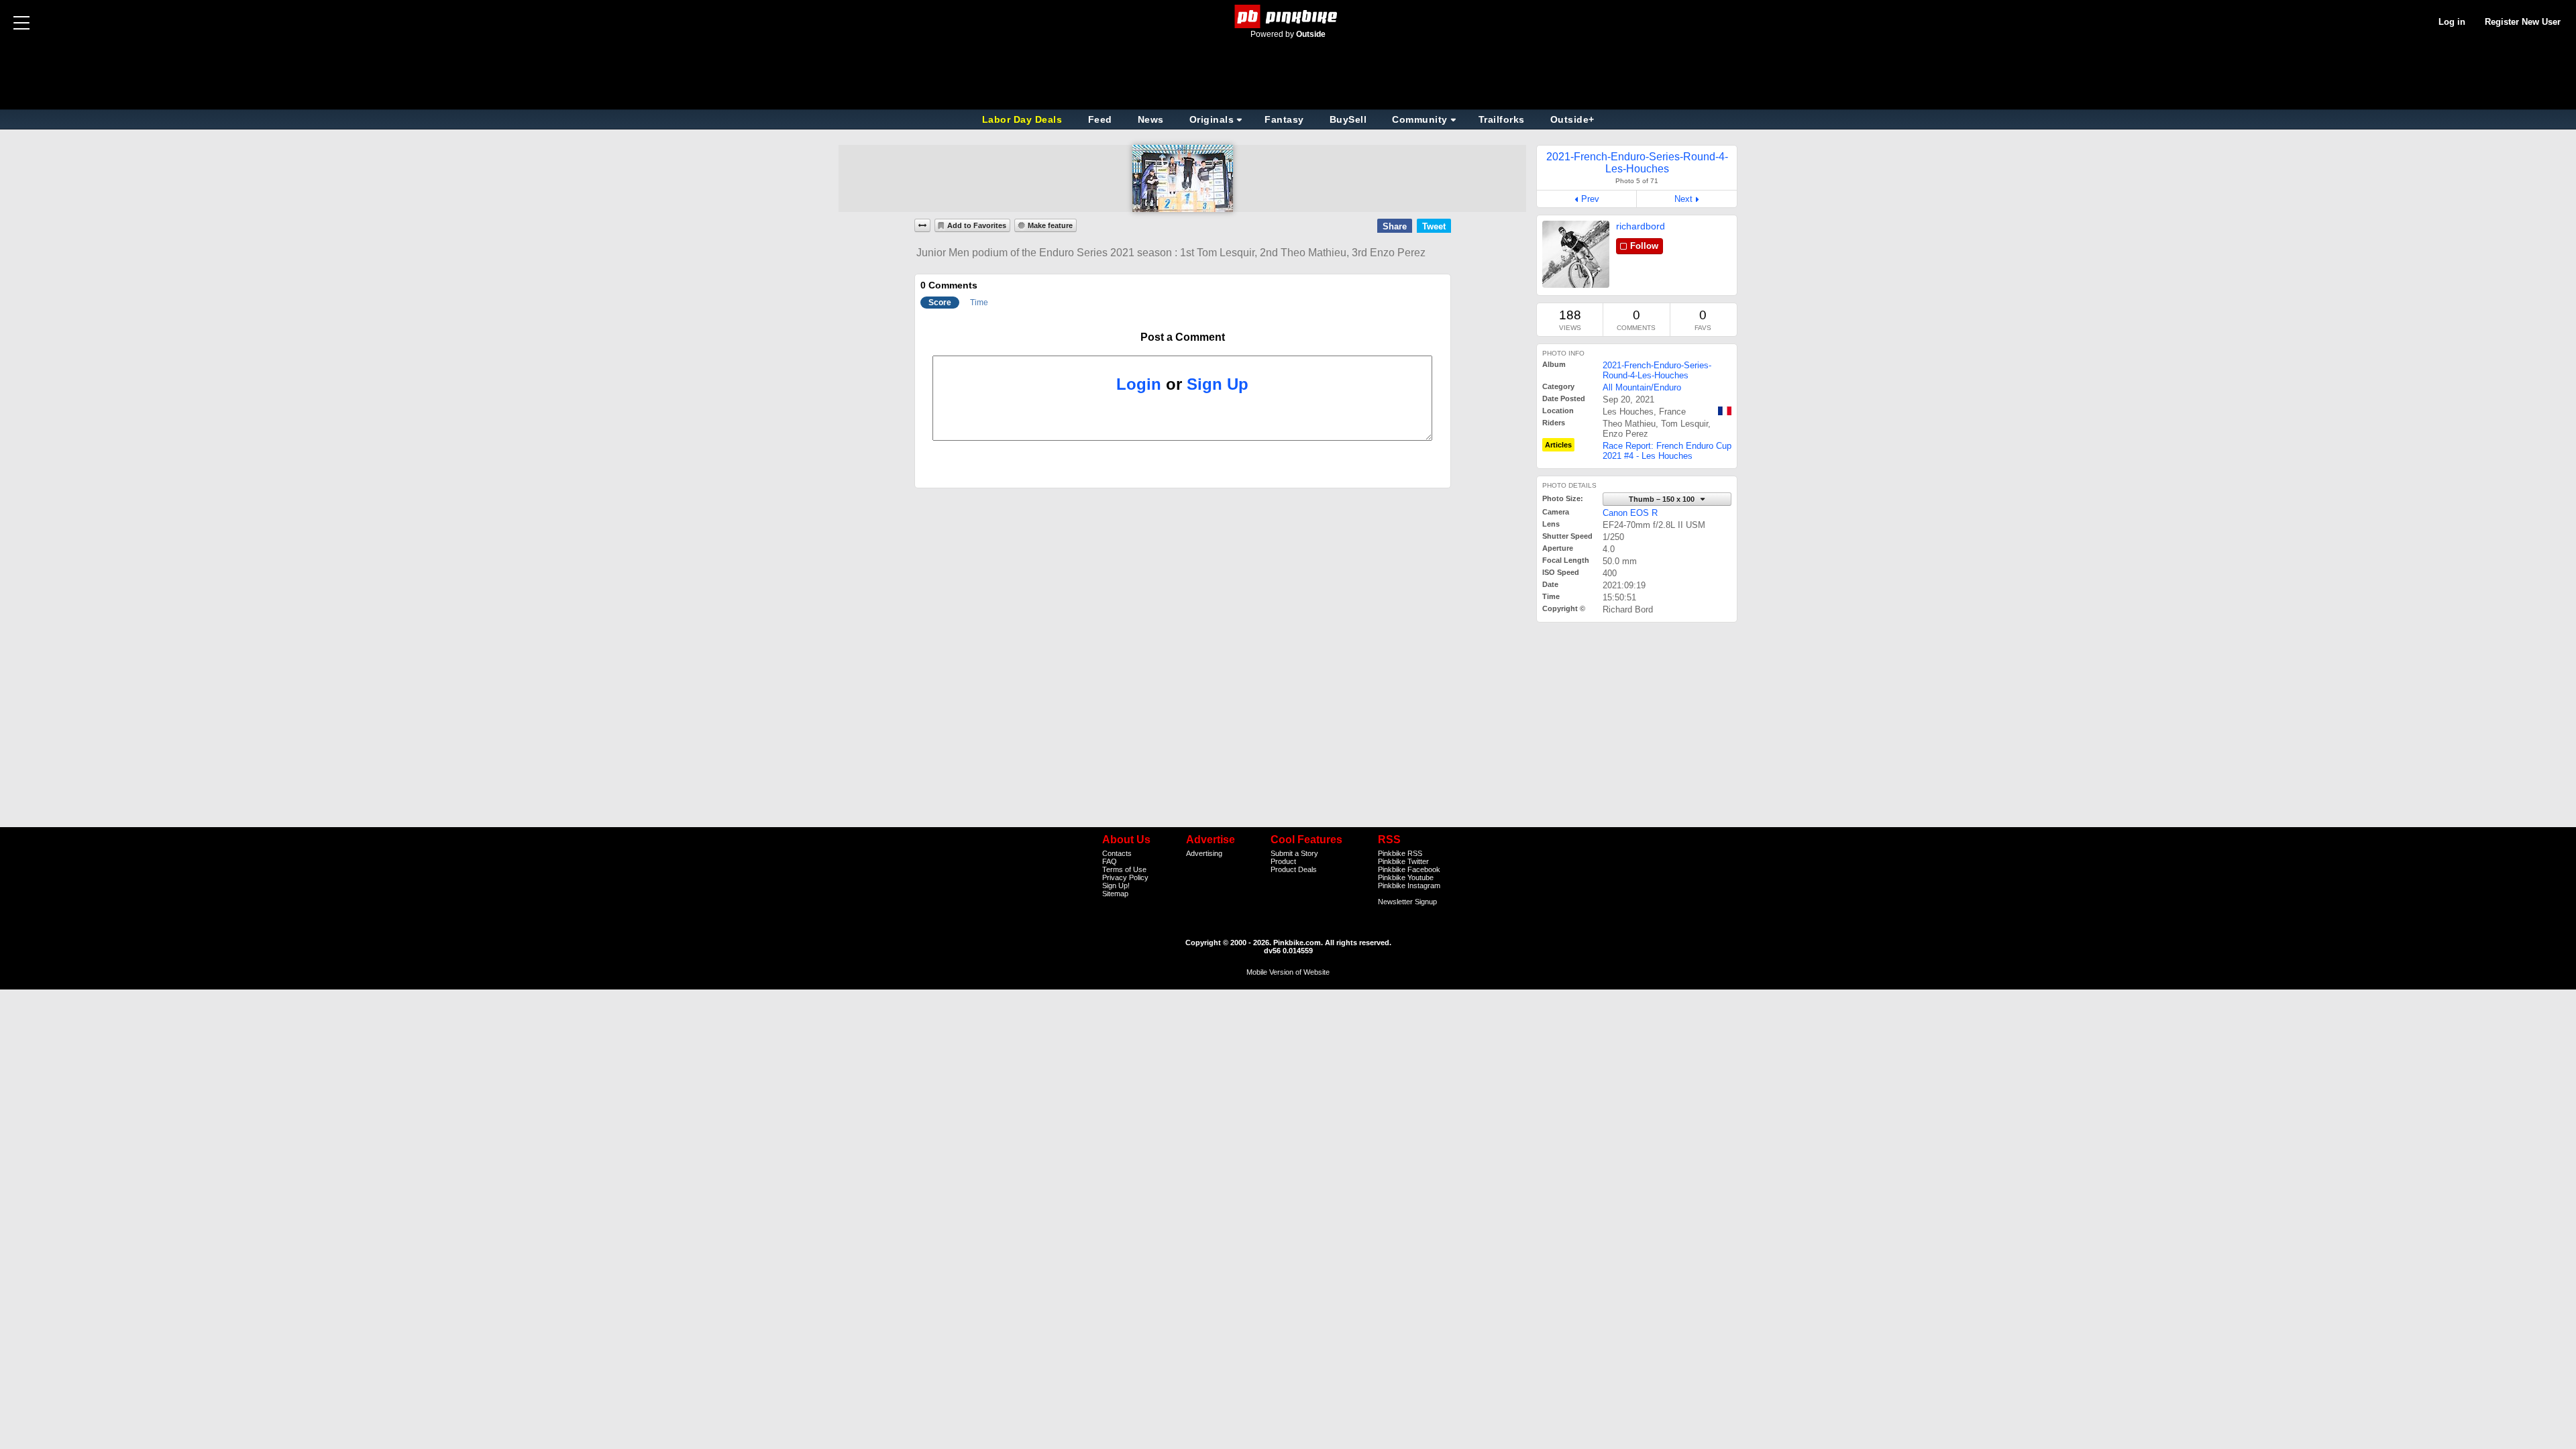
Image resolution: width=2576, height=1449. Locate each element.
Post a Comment (1183, 337)
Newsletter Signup (1407, 902)
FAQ (1110, 861)
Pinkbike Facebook (1409, 869)
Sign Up (1218, 384)
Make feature (1050, 225)
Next (1683, 199)
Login (1139, 384)
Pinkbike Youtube (1406, 877)
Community (1420, 119)
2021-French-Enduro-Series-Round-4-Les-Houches (1657, 370)
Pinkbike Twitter (1403, 861)
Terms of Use (1124, 869)
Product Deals (1294, 869)
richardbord (1641, 226)
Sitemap (1115, 894)
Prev (1590, 199)
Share (1395, 226)
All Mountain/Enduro (1642, 387)
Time (979, 303)
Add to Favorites (977, 225)
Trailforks (1502, 119)
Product (1283, 861)
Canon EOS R (1630, 513)
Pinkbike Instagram (1409, 885)
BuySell (1348, 119)
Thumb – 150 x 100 (1663, 499)
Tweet (1434, 226)
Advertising (1204, 853)
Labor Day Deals (1024, 119)
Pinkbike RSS (1400, 853)
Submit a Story (1294, 853)
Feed (1100, 119)
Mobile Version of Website (1288, 972)
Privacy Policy (1125, 877)
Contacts (1117, 853)
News (1151, 119)
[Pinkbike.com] (1288, 16)
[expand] (922, 225)
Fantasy (1284, 119)
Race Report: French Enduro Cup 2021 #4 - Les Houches (1667, 451)
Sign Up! (1116, 885)
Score (940, 303)
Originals (1212, 119)
